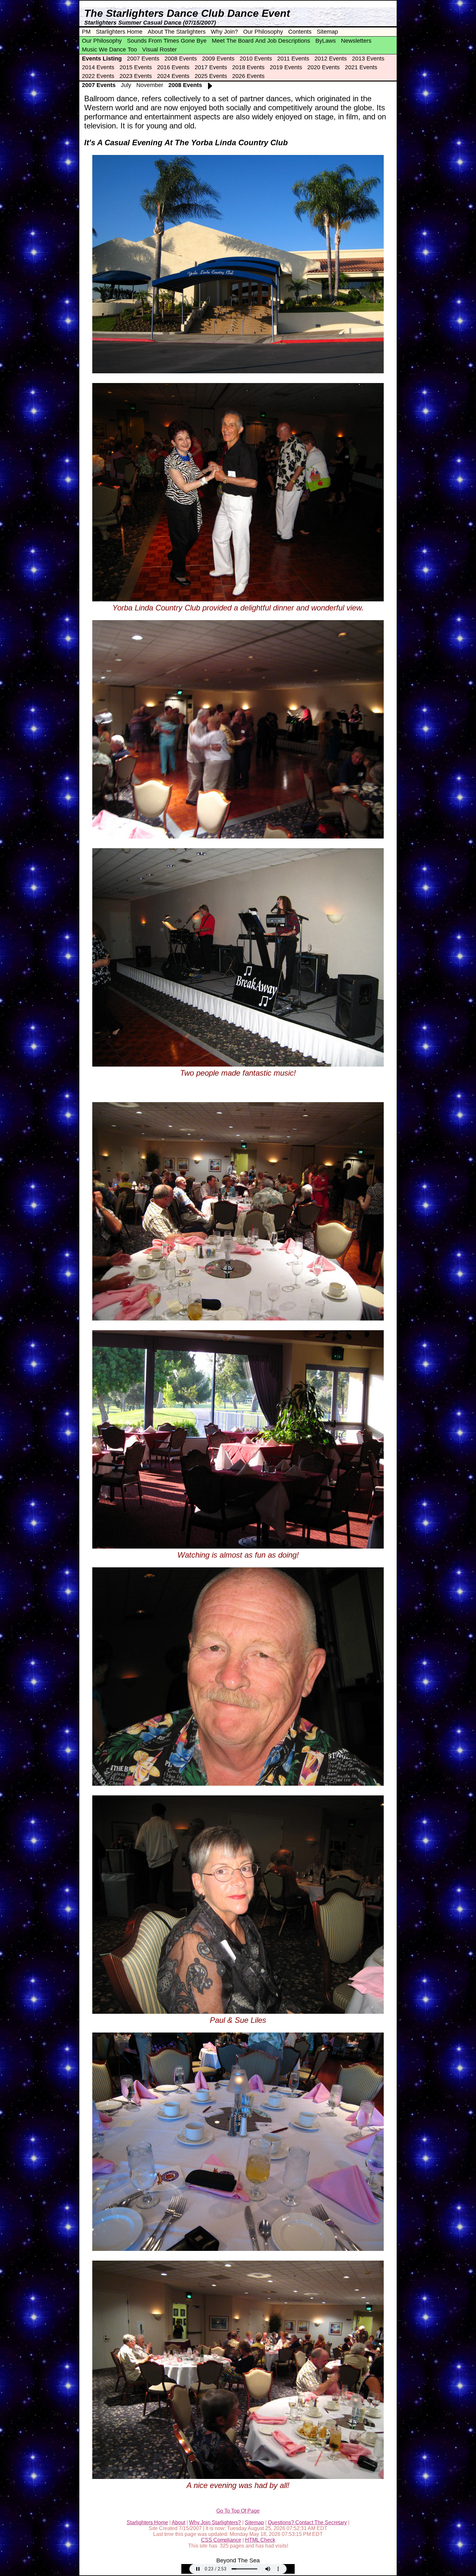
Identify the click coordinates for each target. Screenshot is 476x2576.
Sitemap (327, 32)
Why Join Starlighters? (215, 2522)
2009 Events (218, 59)
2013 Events (368, 59)
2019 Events (286, 67)
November (150, 85)
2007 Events (143, 59)
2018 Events (248, 67)
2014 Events (98, 67)
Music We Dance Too (109, 49)
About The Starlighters (177, 32)
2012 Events (331, 59)
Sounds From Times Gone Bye (167, 41)
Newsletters (356, 41)
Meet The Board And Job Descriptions (261, 41)
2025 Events (211, 76)
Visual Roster (159, 49)
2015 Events (136, 67)
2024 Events (173, 76)
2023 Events (136, 76)
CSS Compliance (221, 2540)
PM (86, 32)
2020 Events (323, 67)
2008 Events (181, 59)
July (126, 85)
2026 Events (248, 76)
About (178, 2522)
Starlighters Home (119, 32)
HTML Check (260, 2540)
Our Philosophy (263, 32)
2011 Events (293, 59)
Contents (300, 32)
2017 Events (211, 67)
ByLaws (326, 41)
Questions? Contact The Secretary (307, 2522)
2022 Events (98, 76)
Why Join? (224, 32)
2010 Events (256, 59)
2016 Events (173, 67)
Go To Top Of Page (238, 2511)
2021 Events (361, 67)
